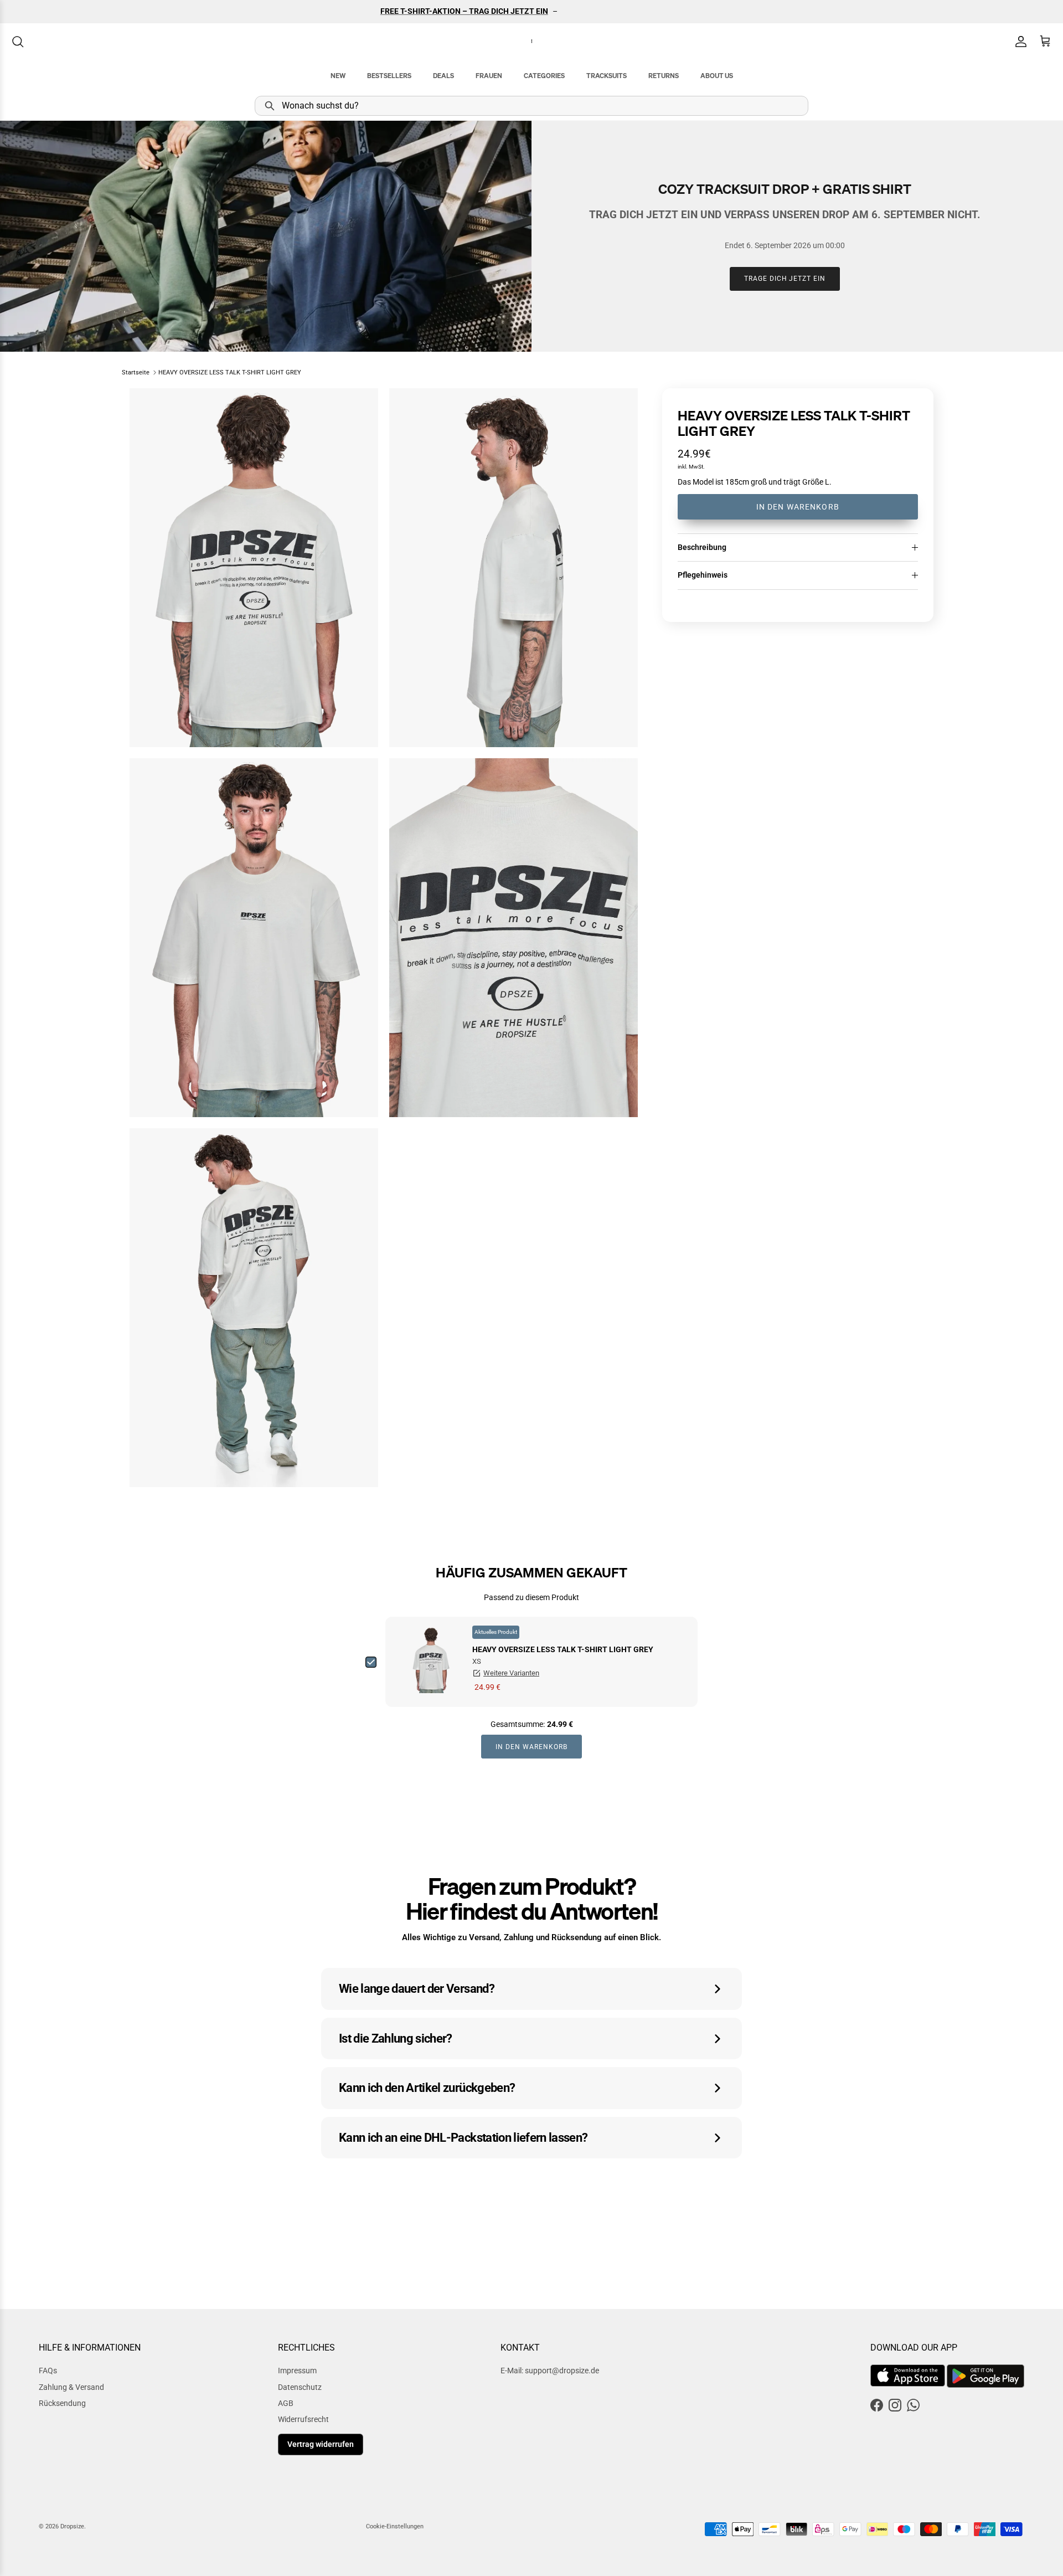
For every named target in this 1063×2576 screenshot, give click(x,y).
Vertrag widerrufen (321, 2444)
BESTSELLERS (389, 76)
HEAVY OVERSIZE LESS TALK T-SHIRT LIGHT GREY (230, 372)
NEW (338, 76)
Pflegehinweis (703, 575)
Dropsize (72, 2526)
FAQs (48, 2371)
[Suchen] (18, 42)
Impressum (297, 2371)
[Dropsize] (532, 42)
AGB (286, 2403)
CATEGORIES (544, 76)
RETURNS (664, 76)
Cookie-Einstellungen (395, 2526)
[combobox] (531, 106)
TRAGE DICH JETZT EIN (785, 279)
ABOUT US (717, 76)
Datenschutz (300, 2387)
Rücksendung (62, 2403)
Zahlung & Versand (71, 2387)
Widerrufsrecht (303, 2419)
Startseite (136, 372)
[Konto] (1019, 42)
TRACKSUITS (607, 76)
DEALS (443, 76)
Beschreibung (702, 547)
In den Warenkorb (798, 507)
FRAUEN (489, 76)
